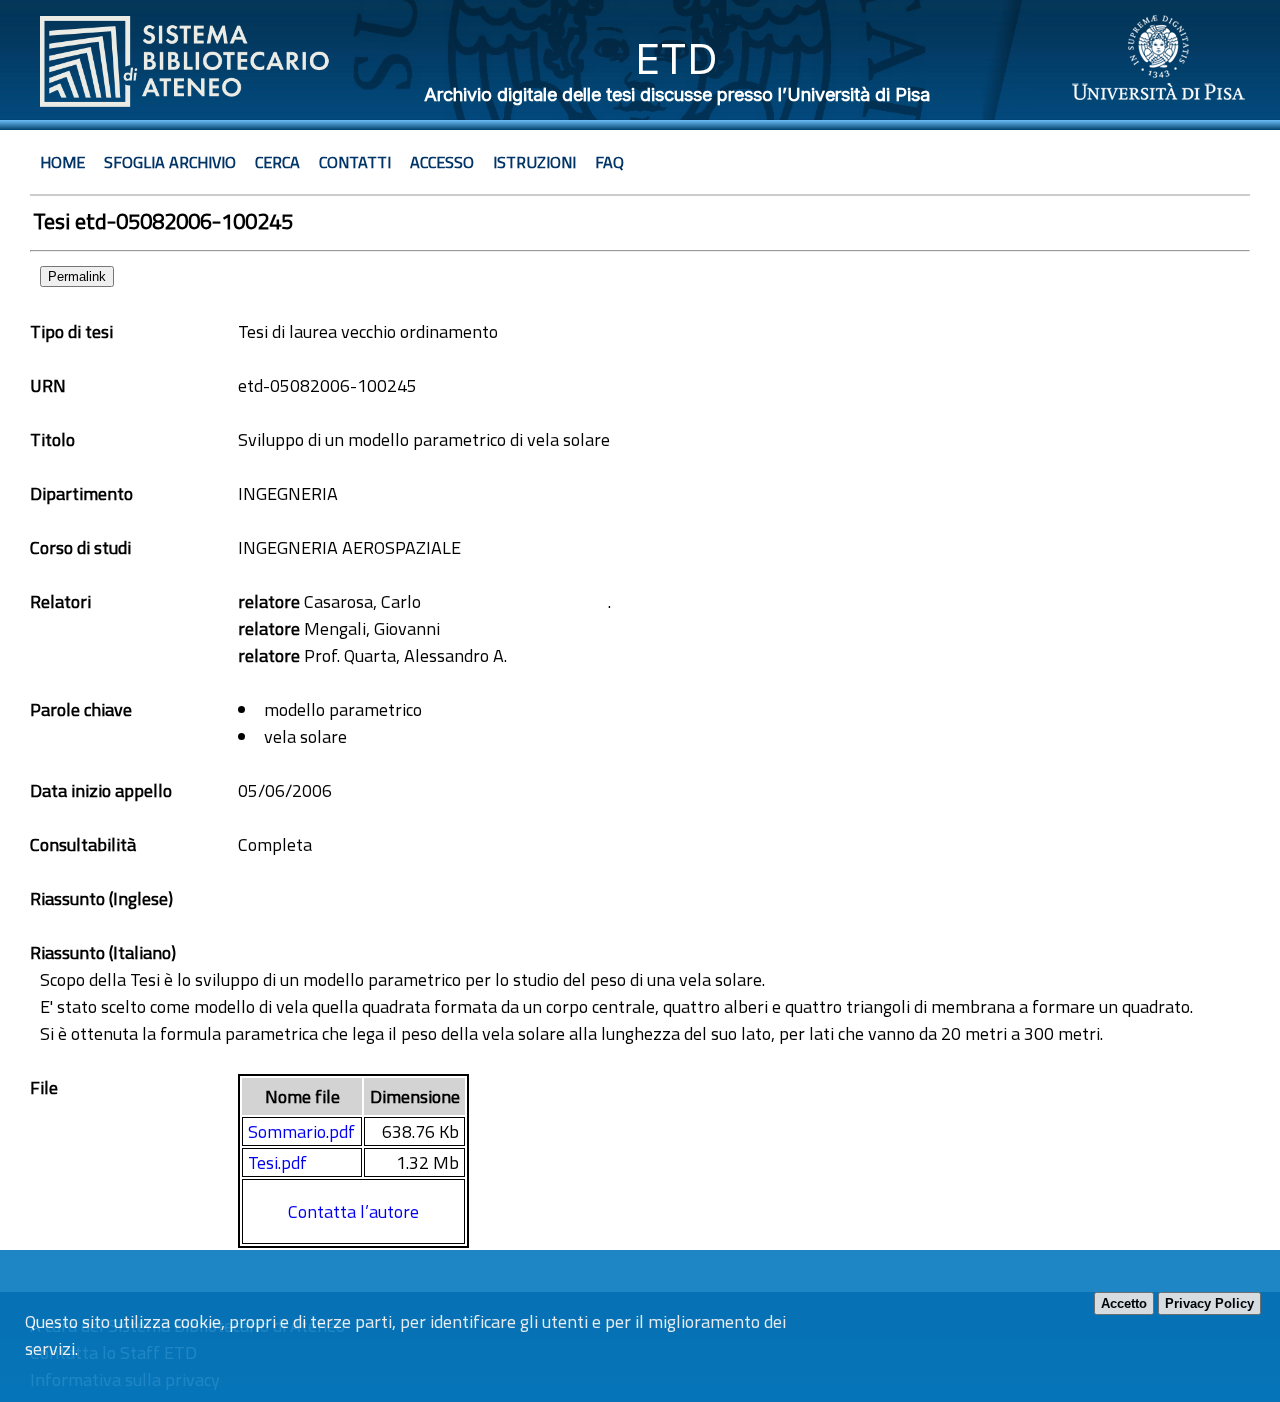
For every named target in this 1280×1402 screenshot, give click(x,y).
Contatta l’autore (353, 1211)
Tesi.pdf (277, 1162)
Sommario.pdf (301, 1131)
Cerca (277, 162)
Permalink (77, 276)
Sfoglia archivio (170, 162)
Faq (609, 162)
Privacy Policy (1209, 1303)
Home (62, 162)
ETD (676, 58)
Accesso (442, 162)
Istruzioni (534, 162)
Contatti (355, 162)
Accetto (1124, 1303)
